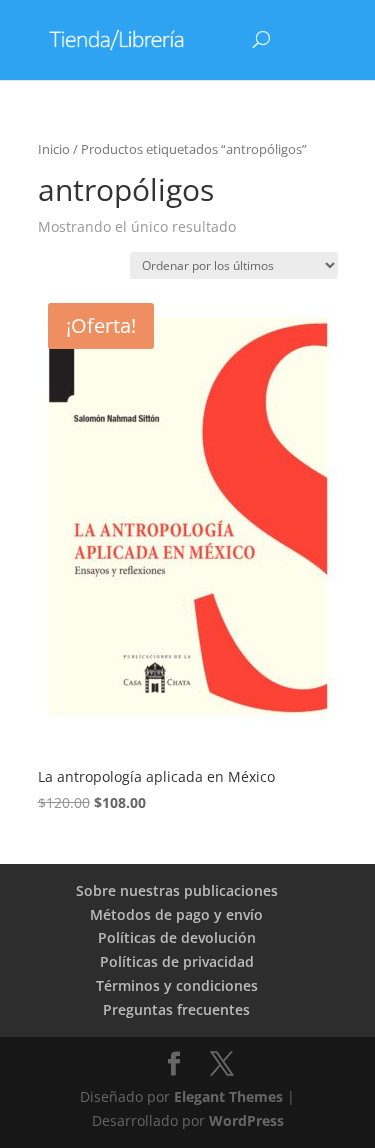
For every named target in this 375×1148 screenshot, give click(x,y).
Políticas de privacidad (177, 961)
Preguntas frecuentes (176, 1009)
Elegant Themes (228, 1096)
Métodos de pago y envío (176, 914)
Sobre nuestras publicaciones (177, 890)
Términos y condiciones (177, 985)
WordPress (246, 1120)
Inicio (54, 149)
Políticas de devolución (177, 937)
